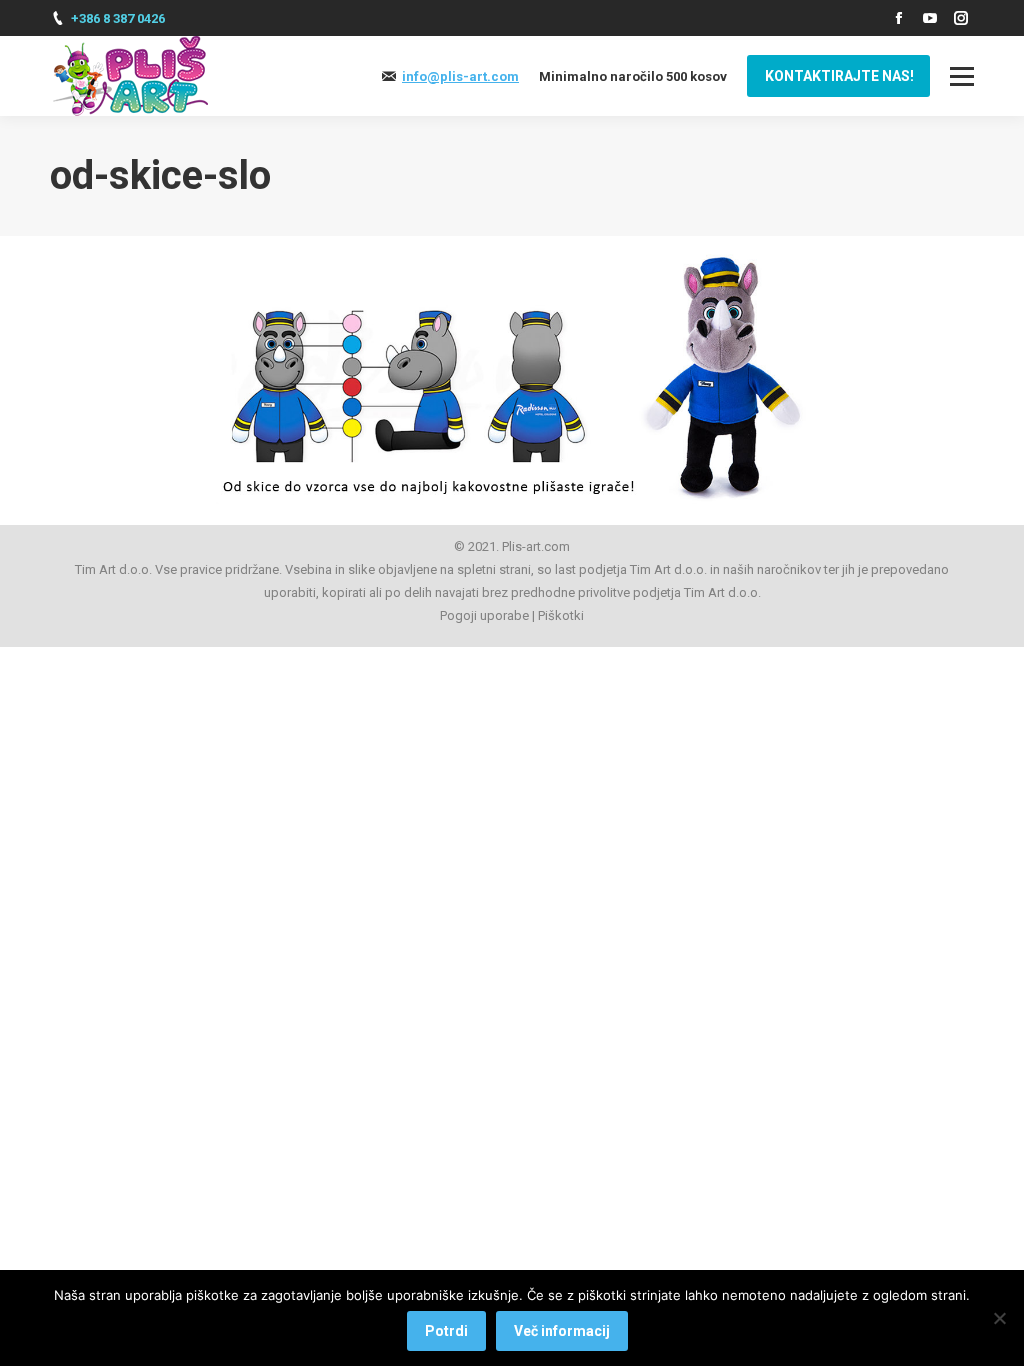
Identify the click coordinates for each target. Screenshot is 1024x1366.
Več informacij (562, 1331)
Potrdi (446, 1331)
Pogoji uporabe (484, 615)
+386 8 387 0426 (118, 18)
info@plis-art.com (460, 76)
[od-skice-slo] (512, 375)
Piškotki (561, 615)
